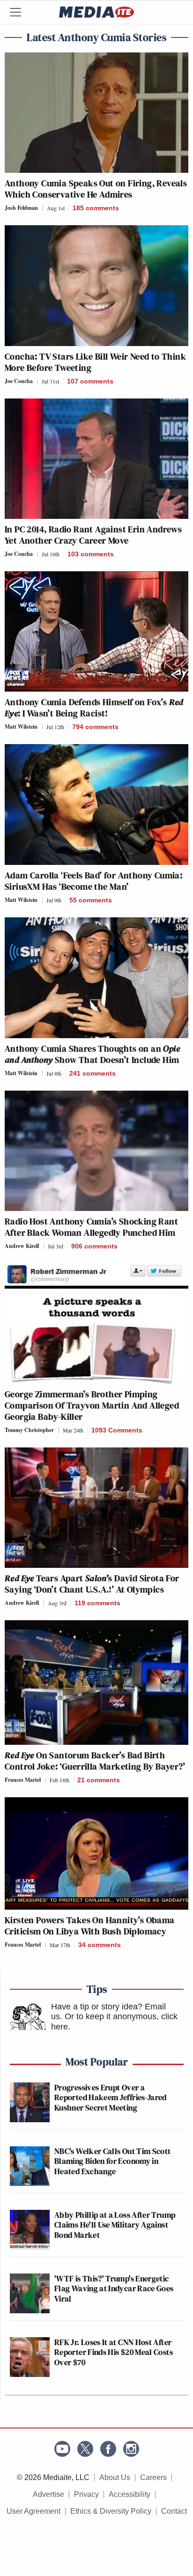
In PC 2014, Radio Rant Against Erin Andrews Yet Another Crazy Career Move (93, 535)
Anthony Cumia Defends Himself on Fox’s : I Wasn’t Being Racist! (94, 708)
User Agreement (33, 2511)
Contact (174, 2511)
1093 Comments (117, 1430)
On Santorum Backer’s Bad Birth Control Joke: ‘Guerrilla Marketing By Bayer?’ (95, 1761)
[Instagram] (131, 2449)
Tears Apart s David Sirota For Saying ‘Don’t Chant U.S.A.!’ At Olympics (92, 1584)
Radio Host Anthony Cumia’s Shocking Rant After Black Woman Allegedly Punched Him (91, 1227)
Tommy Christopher (29, 1430)
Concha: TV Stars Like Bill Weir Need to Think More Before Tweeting (95, 362)
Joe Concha (19, 381)
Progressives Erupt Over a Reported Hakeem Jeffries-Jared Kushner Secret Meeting (111, 2097)
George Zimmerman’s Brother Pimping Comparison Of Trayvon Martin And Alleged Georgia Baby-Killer (92, 1405)
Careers (153, 2477)
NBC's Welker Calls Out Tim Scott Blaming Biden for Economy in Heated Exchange (113, 2161)
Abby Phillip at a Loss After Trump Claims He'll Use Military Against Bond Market (115, 2225)
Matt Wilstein (21, 727)
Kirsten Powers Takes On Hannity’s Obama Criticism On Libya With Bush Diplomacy (90, 1926)
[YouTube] (62, 2449)
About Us (115, 2477)
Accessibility (130, 2494)
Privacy (86, 2494)
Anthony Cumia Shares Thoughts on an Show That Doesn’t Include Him (92, 1054)
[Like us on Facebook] (108, 2449)
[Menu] (21, 12)
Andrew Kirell (22, 1246)
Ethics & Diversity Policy (111, 2511)
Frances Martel (23, 1780)
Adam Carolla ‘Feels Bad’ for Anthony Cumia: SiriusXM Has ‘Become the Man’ (93, 881)
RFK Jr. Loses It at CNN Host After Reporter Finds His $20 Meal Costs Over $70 (114, 2352)
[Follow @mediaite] (85, 2449)
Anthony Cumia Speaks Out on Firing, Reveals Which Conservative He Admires (96, 189)
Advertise (48, 2494)
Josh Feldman (21, 208)
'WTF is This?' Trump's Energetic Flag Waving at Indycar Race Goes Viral (114, 2288)
